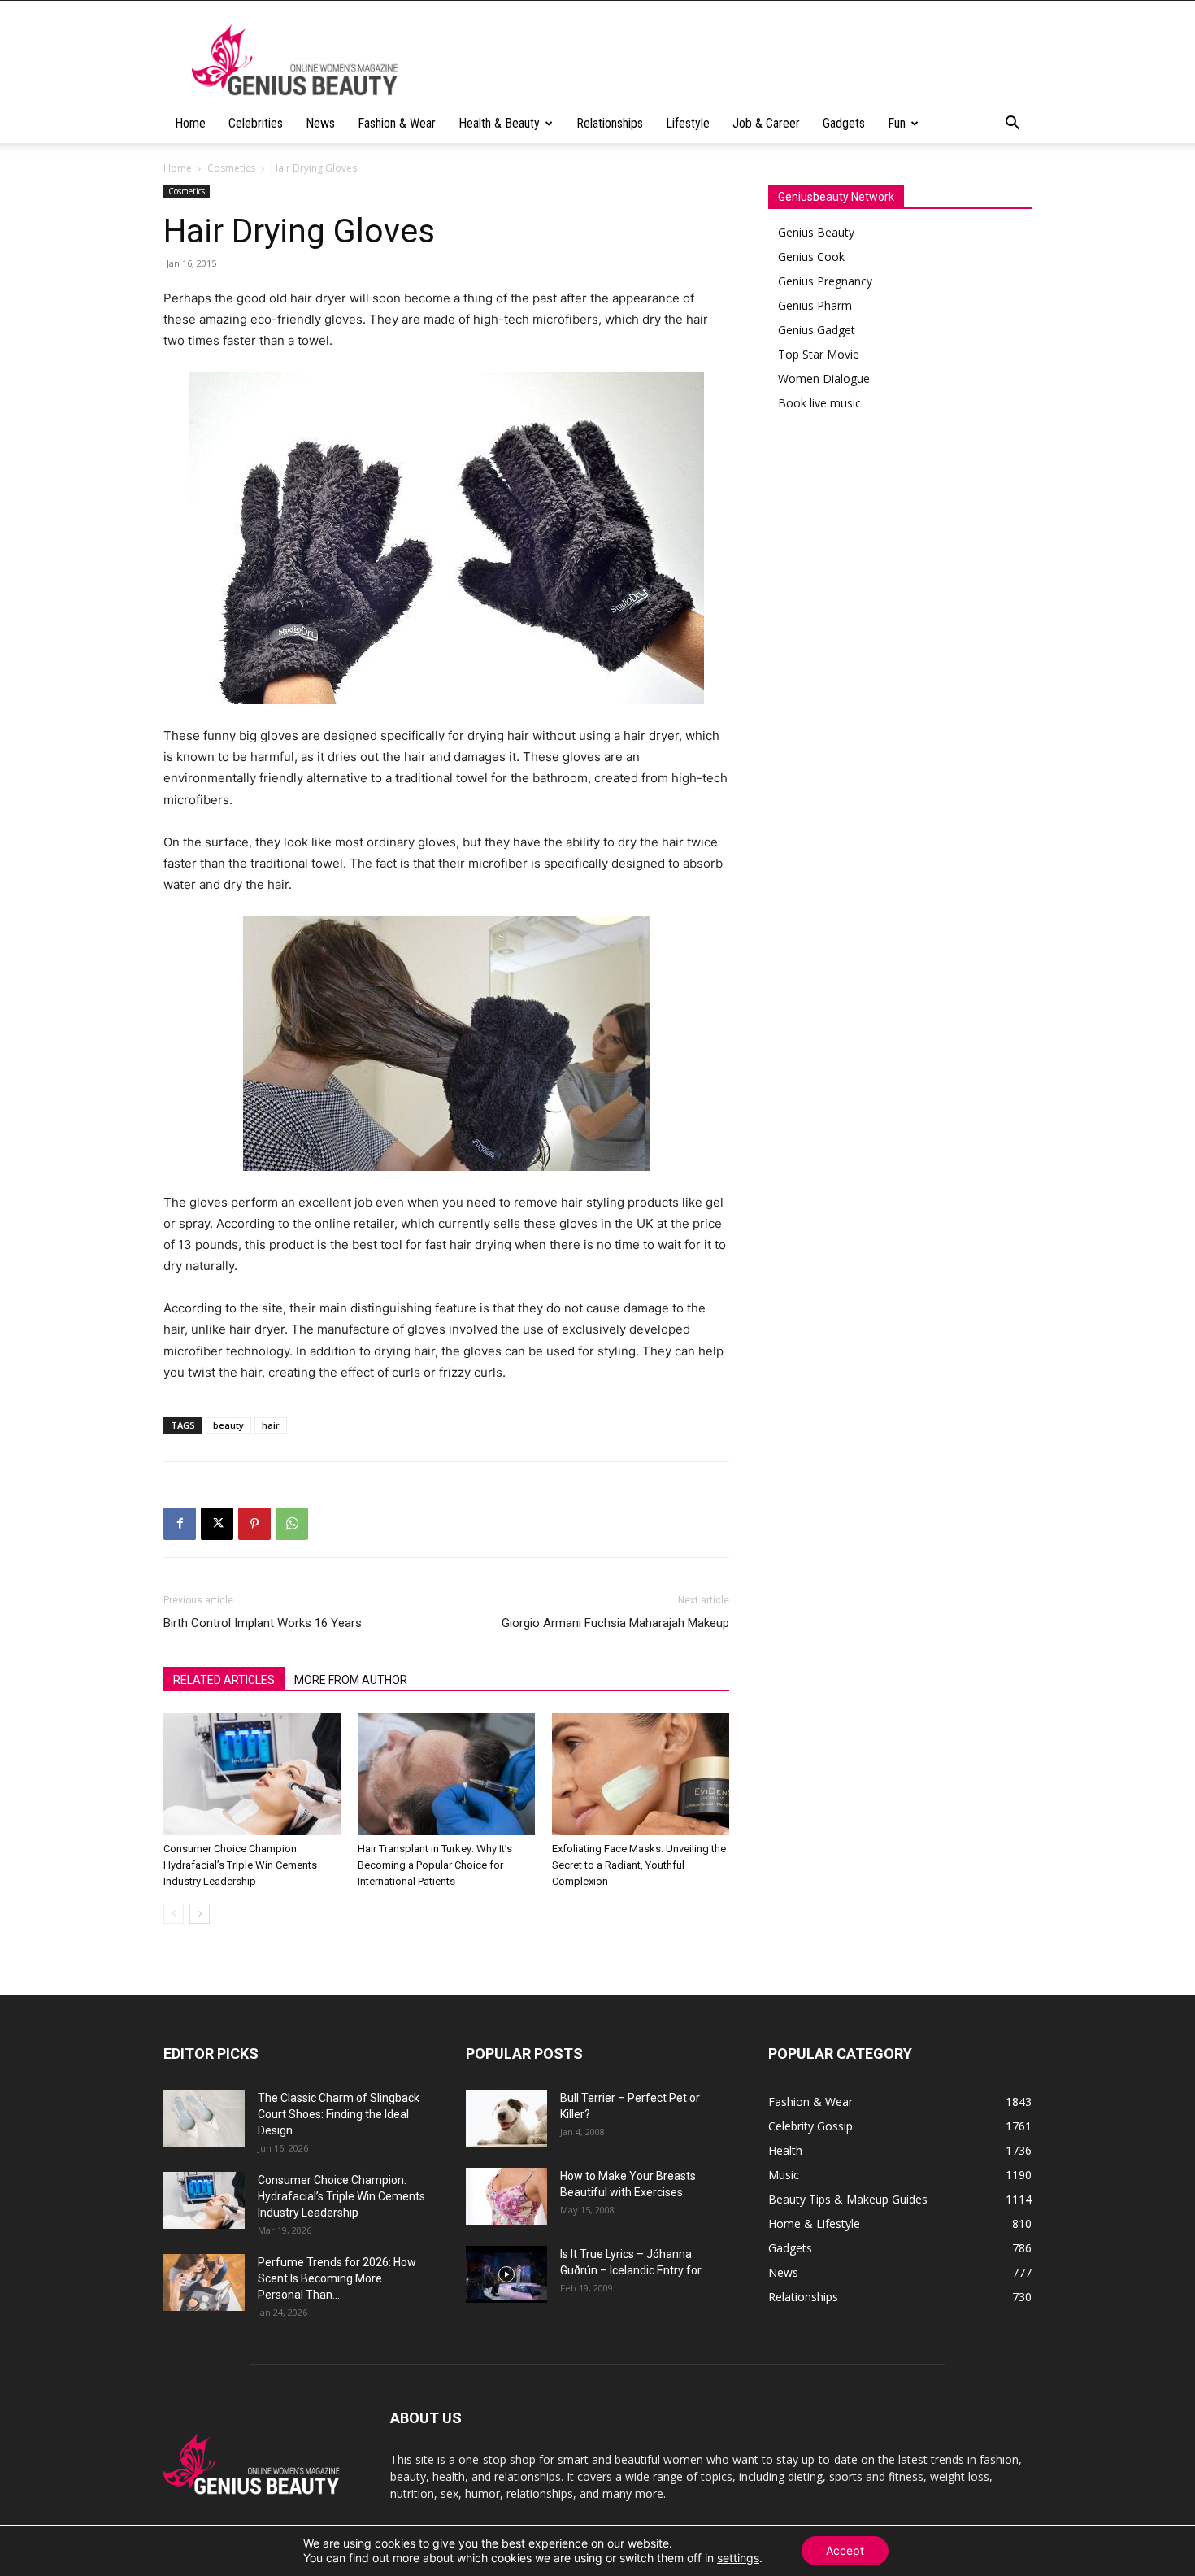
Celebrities (256, 123)
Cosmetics (231, 168)
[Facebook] (180, 1524)
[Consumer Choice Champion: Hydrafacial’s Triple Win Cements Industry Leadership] (252, 1774)
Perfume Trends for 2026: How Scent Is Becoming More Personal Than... (337, 2278)
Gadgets (844, 123)
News (320, 123)
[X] (217, 1524)
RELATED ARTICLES (224, 1680)
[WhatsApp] (292, 1524)
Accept (845, 2550)
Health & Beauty (499, 123)
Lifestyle (688, 123)
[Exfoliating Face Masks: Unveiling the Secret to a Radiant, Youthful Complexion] (641, 1774)
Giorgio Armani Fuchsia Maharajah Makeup (615, 1623)
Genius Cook (811, 257)
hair (271, 1425)
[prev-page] (174, 1914)
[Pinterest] (254, 1524)
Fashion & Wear (397, 123)
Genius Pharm (815, 305)
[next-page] (200, 1914)
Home (190, 123)
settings (738, 2558)
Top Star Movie (819, 354)
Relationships (610, 123)
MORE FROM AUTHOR (351, 1680)
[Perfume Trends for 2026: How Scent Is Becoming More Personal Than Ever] (204, 2282)
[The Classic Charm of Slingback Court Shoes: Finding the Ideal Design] (204, 2118)
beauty (228, 1425)
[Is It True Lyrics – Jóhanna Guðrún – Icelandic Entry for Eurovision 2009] (506, 2274)
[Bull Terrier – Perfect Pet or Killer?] (506, 2118)
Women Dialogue (824, 379)
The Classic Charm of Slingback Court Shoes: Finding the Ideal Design (339, 2114)
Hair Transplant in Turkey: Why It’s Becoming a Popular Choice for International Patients (435, 1865)
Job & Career (766, 123)
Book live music (819, 403)
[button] (1012, 125)
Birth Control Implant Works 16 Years (263, 1623)
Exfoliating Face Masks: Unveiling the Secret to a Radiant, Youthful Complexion (639, 1865)
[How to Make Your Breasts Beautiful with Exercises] (506, 2196)
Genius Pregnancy (825, 281)
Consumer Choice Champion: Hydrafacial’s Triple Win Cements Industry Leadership (240, 1865)
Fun (897, 123)
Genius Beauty (816, 232)
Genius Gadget (817, 330)
